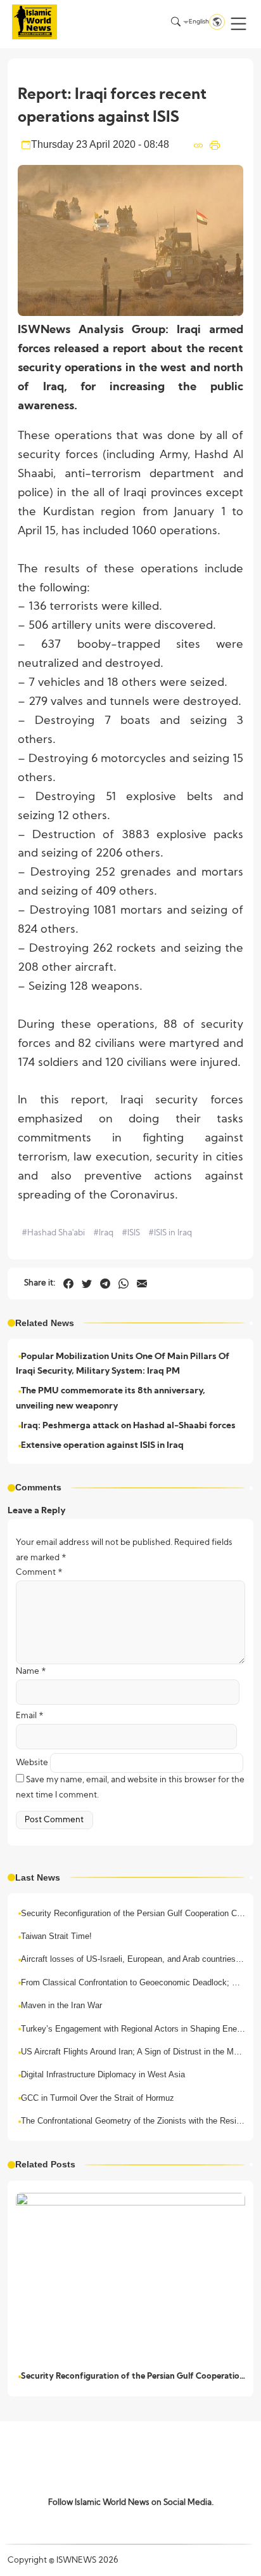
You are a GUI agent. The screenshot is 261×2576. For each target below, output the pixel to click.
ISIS (131, 1233)
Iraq (103, 1233)
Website (32, 1763)
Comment (39, 1573)
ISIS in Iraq (170, 1233)
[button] (239, 24)
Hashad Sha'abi (53, 1233)
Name (31, 1672)
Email (30, 1716)
